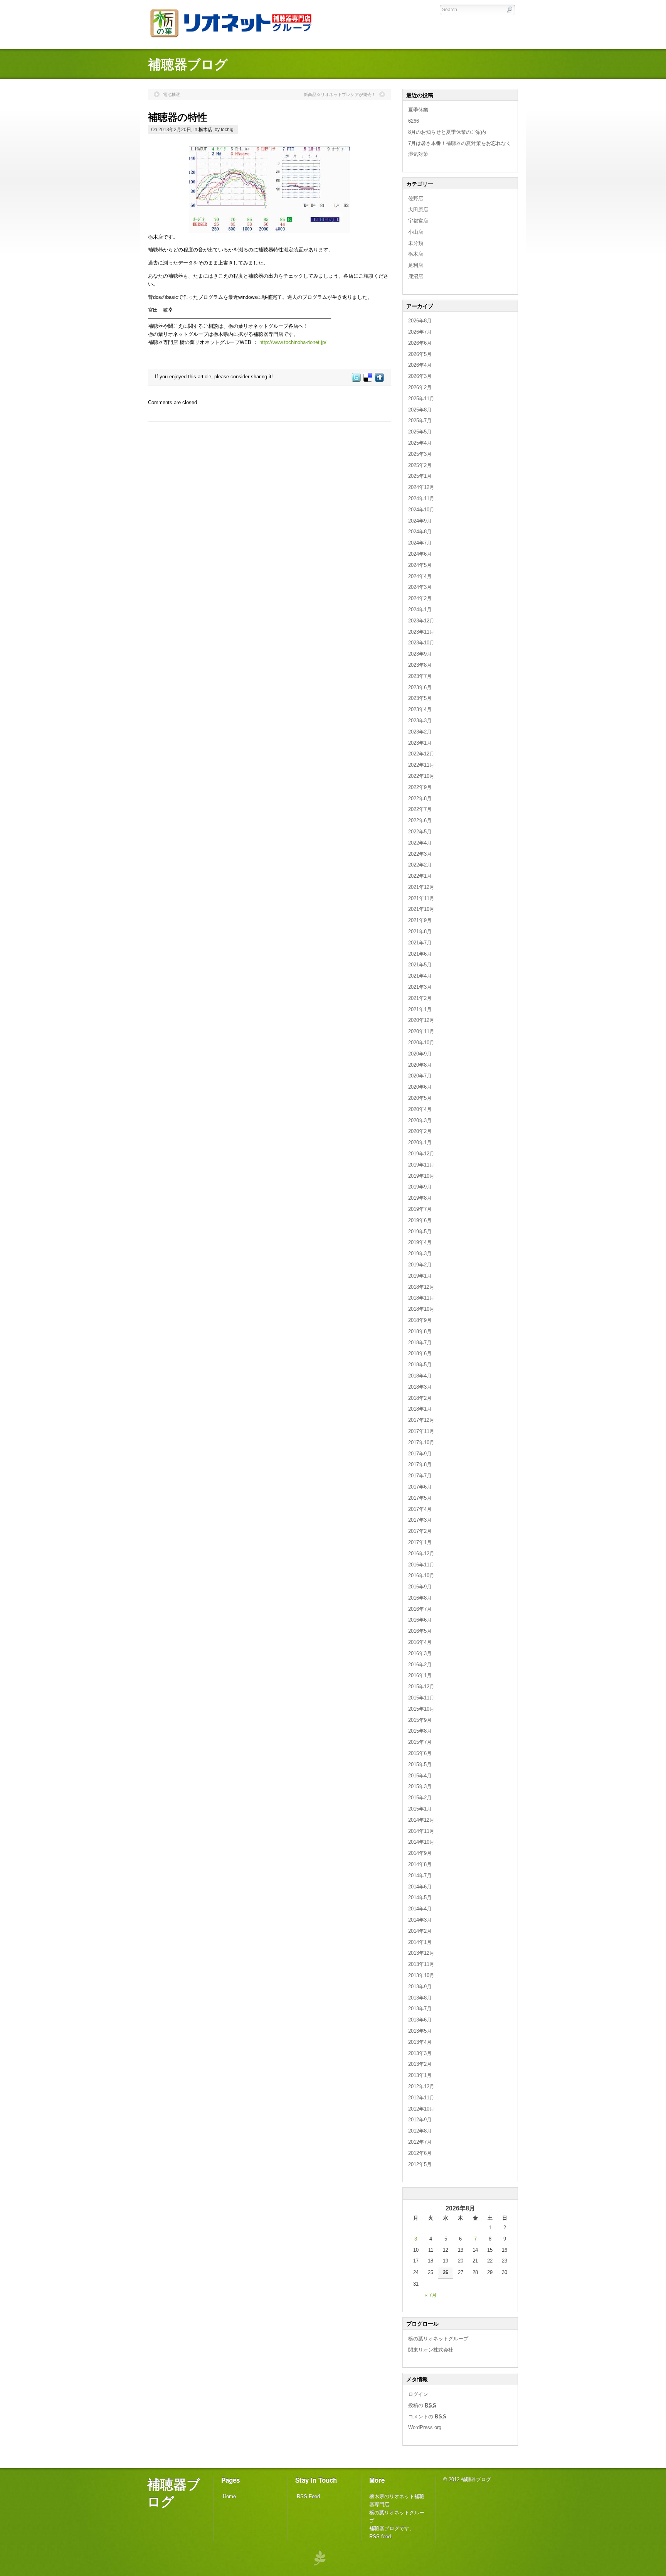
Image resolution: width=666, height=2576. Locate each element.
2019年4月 (420, 1242)
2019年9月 (420, 1187)
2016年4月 (420, 1642)
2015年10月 (421, 1709)
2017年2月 (420, 1531)
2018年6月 (420, 1353)
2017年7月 (420, 1476)
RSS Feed (308, 2496)
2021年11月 (421, 898)
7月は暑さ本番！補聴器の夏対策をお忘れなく (460, 143)
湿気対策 (418, 154)
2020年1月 (420, 1142)
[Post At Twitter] (356, 380)
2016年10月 (421, 1575)
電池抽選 (172, 94)
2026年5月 (420, 354)
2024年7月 (420, 543)
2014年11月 (421, 1831)
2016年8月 (420, 1598)
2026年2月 (420, 387)
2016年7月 (420, 1609)
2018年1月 (420, 1409)
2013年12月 (421, 1953)
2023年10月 (421, 643)
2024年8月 (420, 532)
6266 (414, 121)
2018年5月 (420, 1365)
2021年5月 (420, 965)
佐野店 (416, 198)
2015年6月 (420, 1753)
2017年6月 (420, 1487)
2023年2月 (420, 732)
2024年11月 (421, 498)
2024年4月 (420, 576)
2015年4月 (420, 1776)
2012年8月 (420, 2131)
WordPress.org (425, 2427)
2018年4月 (420, 1376)
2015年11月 (421, 1698)
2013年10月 (421, 1975)
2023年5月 (420, 698)
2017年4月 (420, 1509)
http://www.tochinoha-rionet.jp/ (293, 342)
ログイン (418, 2394)
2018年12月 (421, 1287)
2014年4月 (420, 1909)
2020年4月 (420, 1109)
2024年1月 (420, 609)
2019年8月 (420, 1198)
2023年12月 (421, 621)
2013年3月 (420, 2053)
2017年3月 (420, 1520)
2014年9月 (420, 1853)
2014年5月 (420, 1897)
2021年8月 (420, 931)
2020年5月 (420, 1098)
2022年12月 (421, 754)
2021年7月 (420, 943)
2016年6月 (420, 1620)
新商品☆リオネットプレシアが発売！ (340, 94)
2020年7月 (420, 1076)
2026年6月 (420, 343)
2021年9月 (420, 920)
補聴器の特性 (178, 117)
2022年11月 (421, 765)
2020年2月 (420, 1131)
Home (229, 2496)
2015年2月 (420, 1798)
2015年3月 (420, 1786)
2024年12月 (421, 487)
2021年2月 (420, 998)
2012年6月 (420, 2153)
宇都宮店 (418, 221)
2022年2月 (420, 865)
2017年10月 (421, 1442)
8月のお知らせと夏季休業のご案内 (447, 132)
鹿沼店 (416, 276)
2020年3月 (420, 1120)
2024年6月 (420, 554)
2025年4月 (420, 443)
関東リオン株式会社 (431, 2350)
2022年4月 (420, 843)
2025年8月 (420, 410)
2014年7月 (420, 1876)
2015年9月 (420, 1720)
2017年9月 (420, 1454)
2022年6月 (420, 820)
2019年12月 (421, 1154)
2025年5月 (420, 432)
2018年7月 (420, 1343)
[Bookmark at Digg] (379, 380)
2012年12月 (421, 2086)
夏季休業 (418, 110)
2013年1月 (420, 2075)
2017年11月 (421, 1431)
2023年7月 (420, 676)
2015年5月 (420, 1764)
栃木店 (205, 129)
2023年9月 (420, 654)
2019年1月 (420, 1276)
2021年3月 (420, 987)
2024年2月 (420, 598)
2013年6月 (420, 2020)
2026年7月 (420, 332)
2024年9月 (420, 521)
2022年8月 (420, 798)
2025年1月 (420, 476)
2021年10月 (421, 909)
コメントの (427, 2417)
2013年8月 (420, 1998)
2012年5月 (420, 2164)
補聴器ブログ (174, 2492)
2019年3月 (420, 1253)
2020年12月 (421, 1020)
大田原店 (418, 210)
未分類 (416, 243)
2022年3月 (420, 854)
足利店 (416, 265)
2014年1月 (420, 1942)
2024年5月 (420, 565)
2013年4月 (420, 2042)
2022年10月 (421, 776)
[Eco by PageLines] (320, 2558)
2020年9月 (420, 1054)
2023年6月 (420, 687)
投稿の (422, 2405)
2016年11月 (421, 1565)
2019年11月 (421, 1165)
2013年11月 (421, 1964)
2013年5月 (420, 2031)
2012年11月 (421, 2098)
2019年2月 (420, 1265)
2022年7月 (420, 809)
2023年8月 (420, 665)
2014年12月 (421, 1820)
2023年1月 (420, 743)
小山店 (416, 232)
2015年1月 (420, 1809)
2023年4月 (420, 709)
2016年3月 (420, 1653)
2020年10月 (421, 1043)
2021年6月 (420, 954)
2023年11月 (421, 632)
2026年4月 (420, 365)
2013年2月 (420, 2064)
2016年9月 (420, 1587)
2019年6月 (420, 1220)
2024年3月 (420, 587)
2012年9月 (420, 2120)
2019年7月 (420, 1209)
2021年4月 (420, 976)
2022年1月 (420, 876)
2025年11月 (421, 399)
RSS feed (380, 2536)
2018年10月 (421, 1309)
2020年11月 (421, 1031)
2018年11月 (421, 1298)
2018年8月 (420, 1331)
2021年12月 (421, 887)
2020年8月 (420, 1065)
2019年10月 (421, 1176)
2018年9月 (420, 1320)
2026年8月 (420, 321)
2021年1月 (420, 1009)
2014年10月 (421, 1842)
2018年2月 (420, 1398)
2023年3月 (420, 721)
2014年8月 (420, 1864)
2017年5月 (420, 1498)
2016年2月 (420, 1665)
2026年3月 (420, 376)
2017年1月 (420, 1542)
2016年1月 (420, 1675)
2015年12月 (421, 1687)
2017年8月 (420, 1464)
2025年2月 (420, 465)
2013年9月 (420, 1987)
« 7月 (431, 2295)
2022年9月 (420, 787)
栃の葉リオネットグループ (438, 2339)
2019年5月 (420, 1232)
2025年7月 (420, 421)
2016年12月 (421, 1554)
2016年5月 (420, 1631)
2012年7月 (420, 2142)
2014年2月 (420, 1931)
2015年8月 (420, 1731)
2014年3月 (420, 1920)
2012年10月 (421, 2109)
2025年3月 (420, 454)
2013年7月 (420, 2009)
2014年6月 (420, 1887)
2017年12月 (421, 1420)
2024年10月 (421, 510)
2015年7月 (420, 1742)
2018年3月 (420, 1387)
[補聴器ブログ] (236, 39)
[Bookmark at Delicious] (367, 380)
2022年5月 (420, 832)
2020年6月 (420, 1087)
